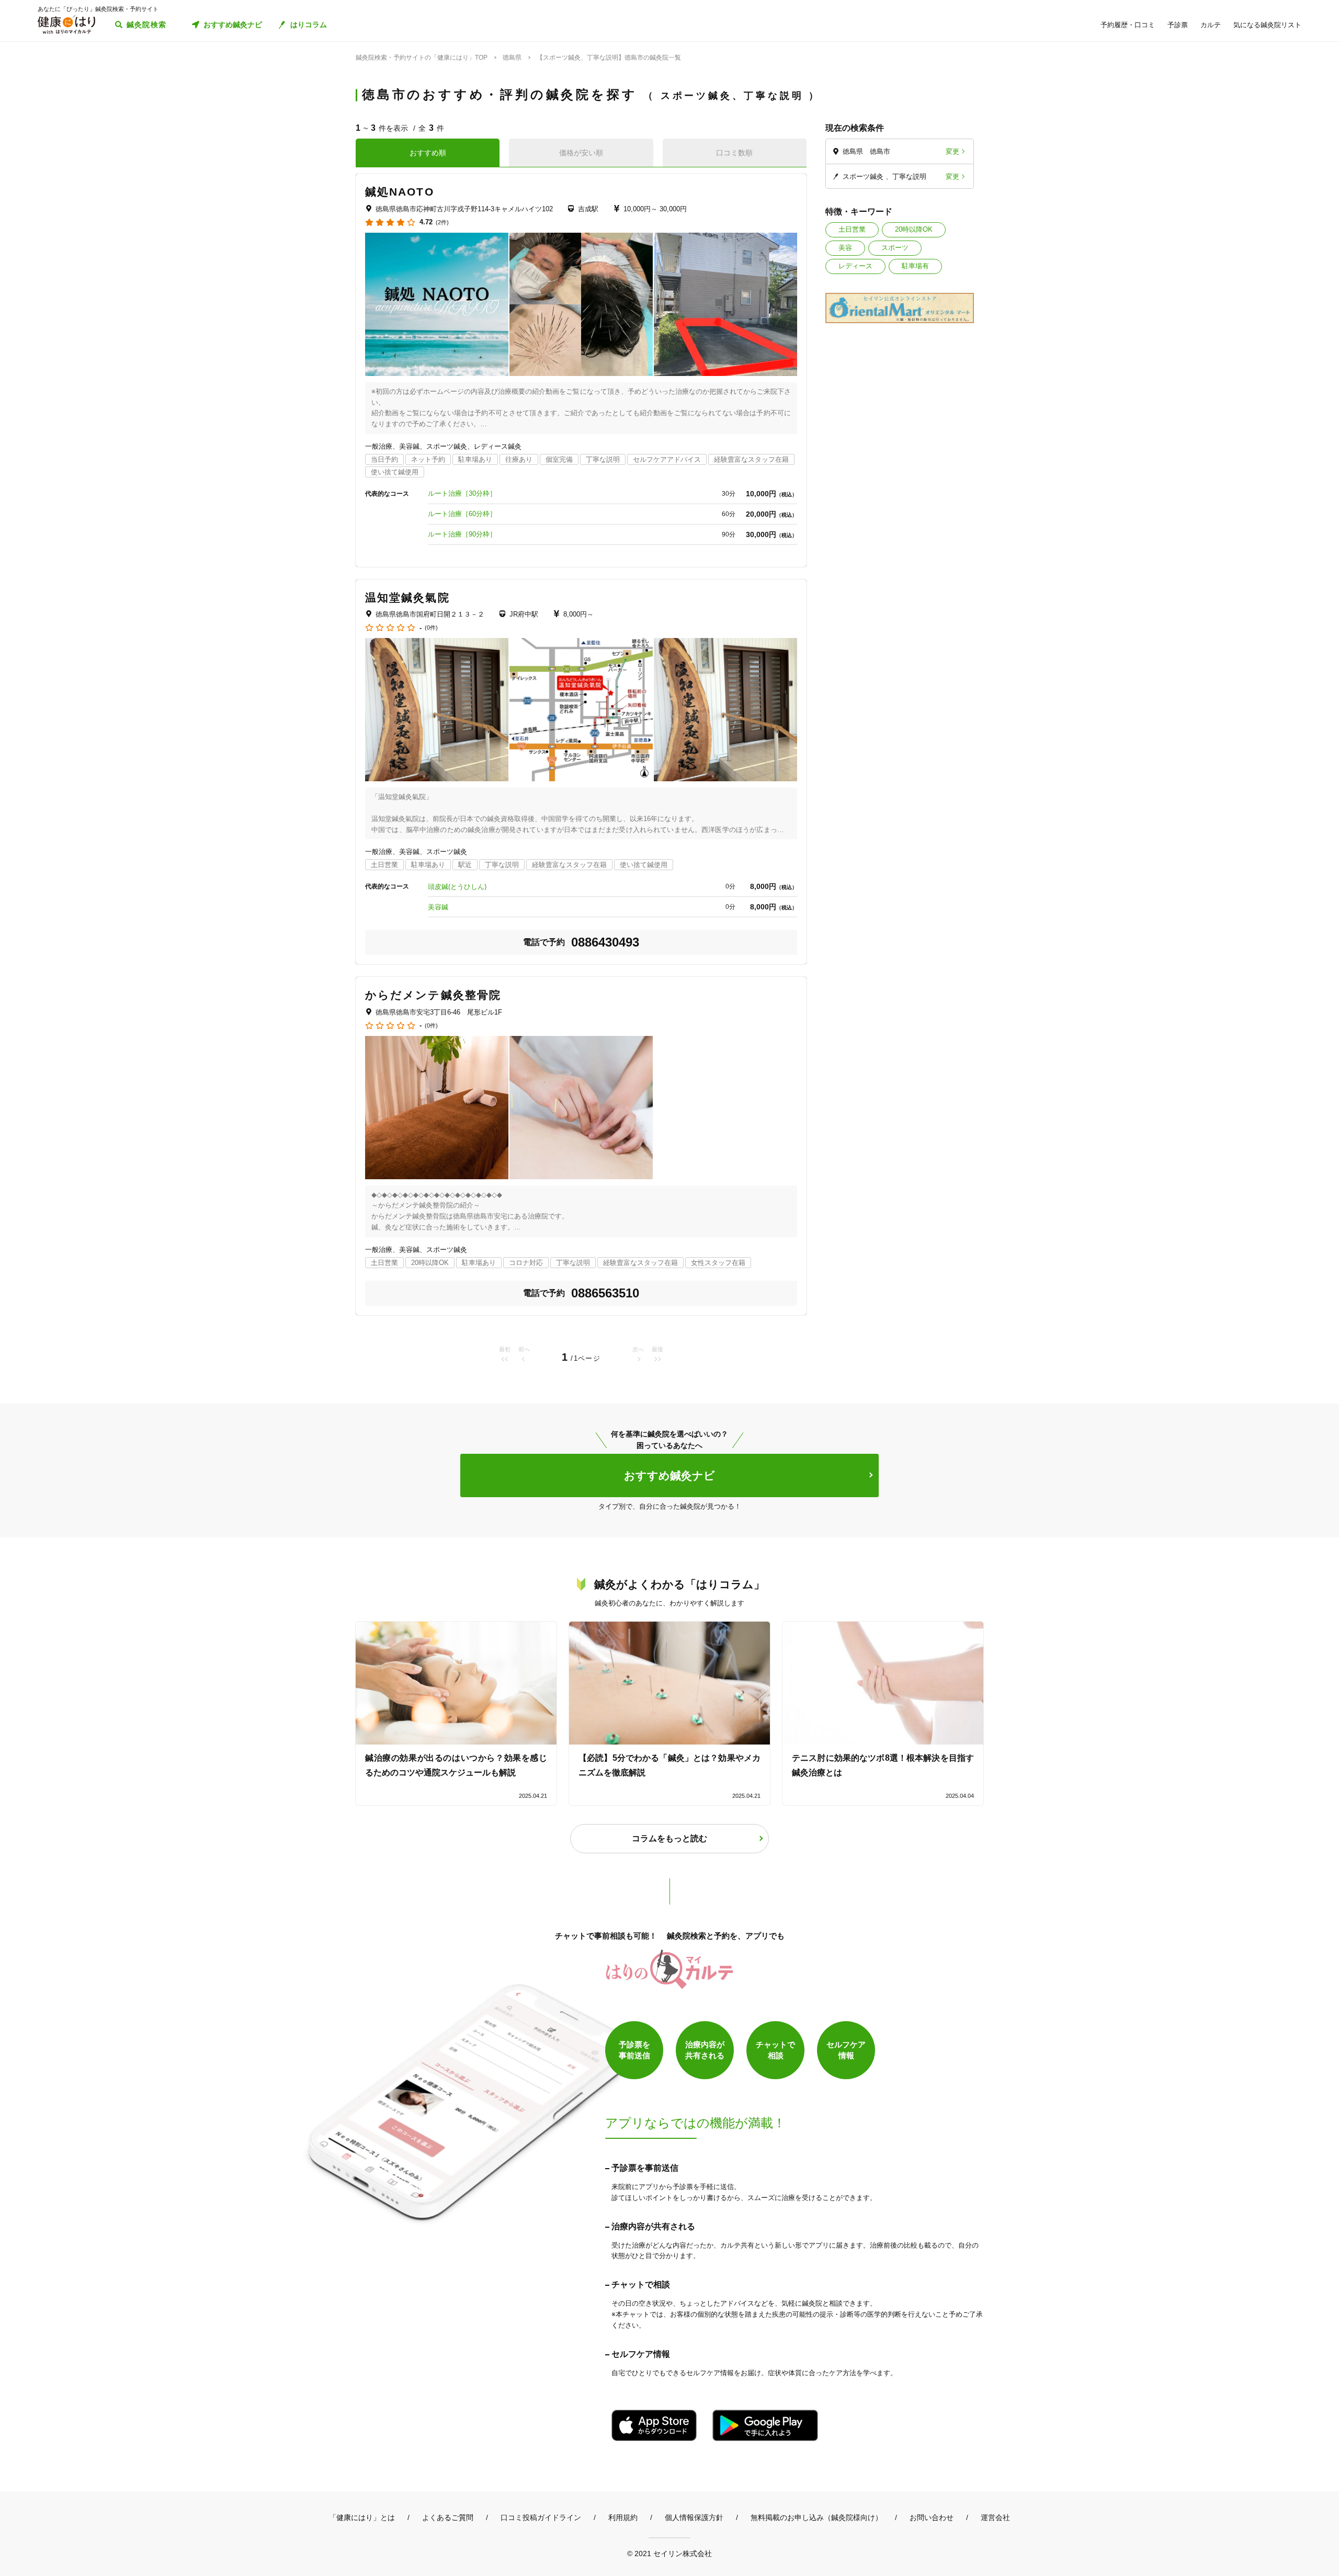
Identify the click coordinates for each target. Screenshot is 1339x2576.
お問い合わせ (932, 2517)
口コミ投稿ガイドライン (541, 2517)
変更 (952, 151)
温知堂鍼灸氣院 (407, 597)
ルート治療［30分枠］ (462, 493)
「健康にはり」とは (362, 2517)
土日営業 (852, 229)
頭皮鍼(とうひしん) (457, 887)
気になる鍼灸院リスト (1267, 25)
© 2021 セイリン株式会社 (669, 2553)
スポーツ (895, 248)
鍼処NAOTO (400, 192)
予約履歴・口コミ (1128, 25)
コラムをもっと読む (669, 1838)
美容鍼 (438, 907)
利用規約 (623, 2517)
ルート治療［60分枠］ (462, 514)
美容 (845, 248)
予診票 (1178, 25)
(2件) (442, 223)
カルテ (1211, 25)
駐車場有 (915, 266)
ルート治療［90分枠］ (462, 534)
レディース (855, 266)
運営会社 (995, 2517)
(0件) (431, 628)
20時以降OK (914, 229)
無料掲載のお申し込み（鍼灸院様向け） (816, 2517)
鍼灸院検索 (147, 25)
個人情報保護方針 (694, 2517)
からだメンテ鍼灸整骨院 (433, 995)
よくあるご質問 (448, 2517)
